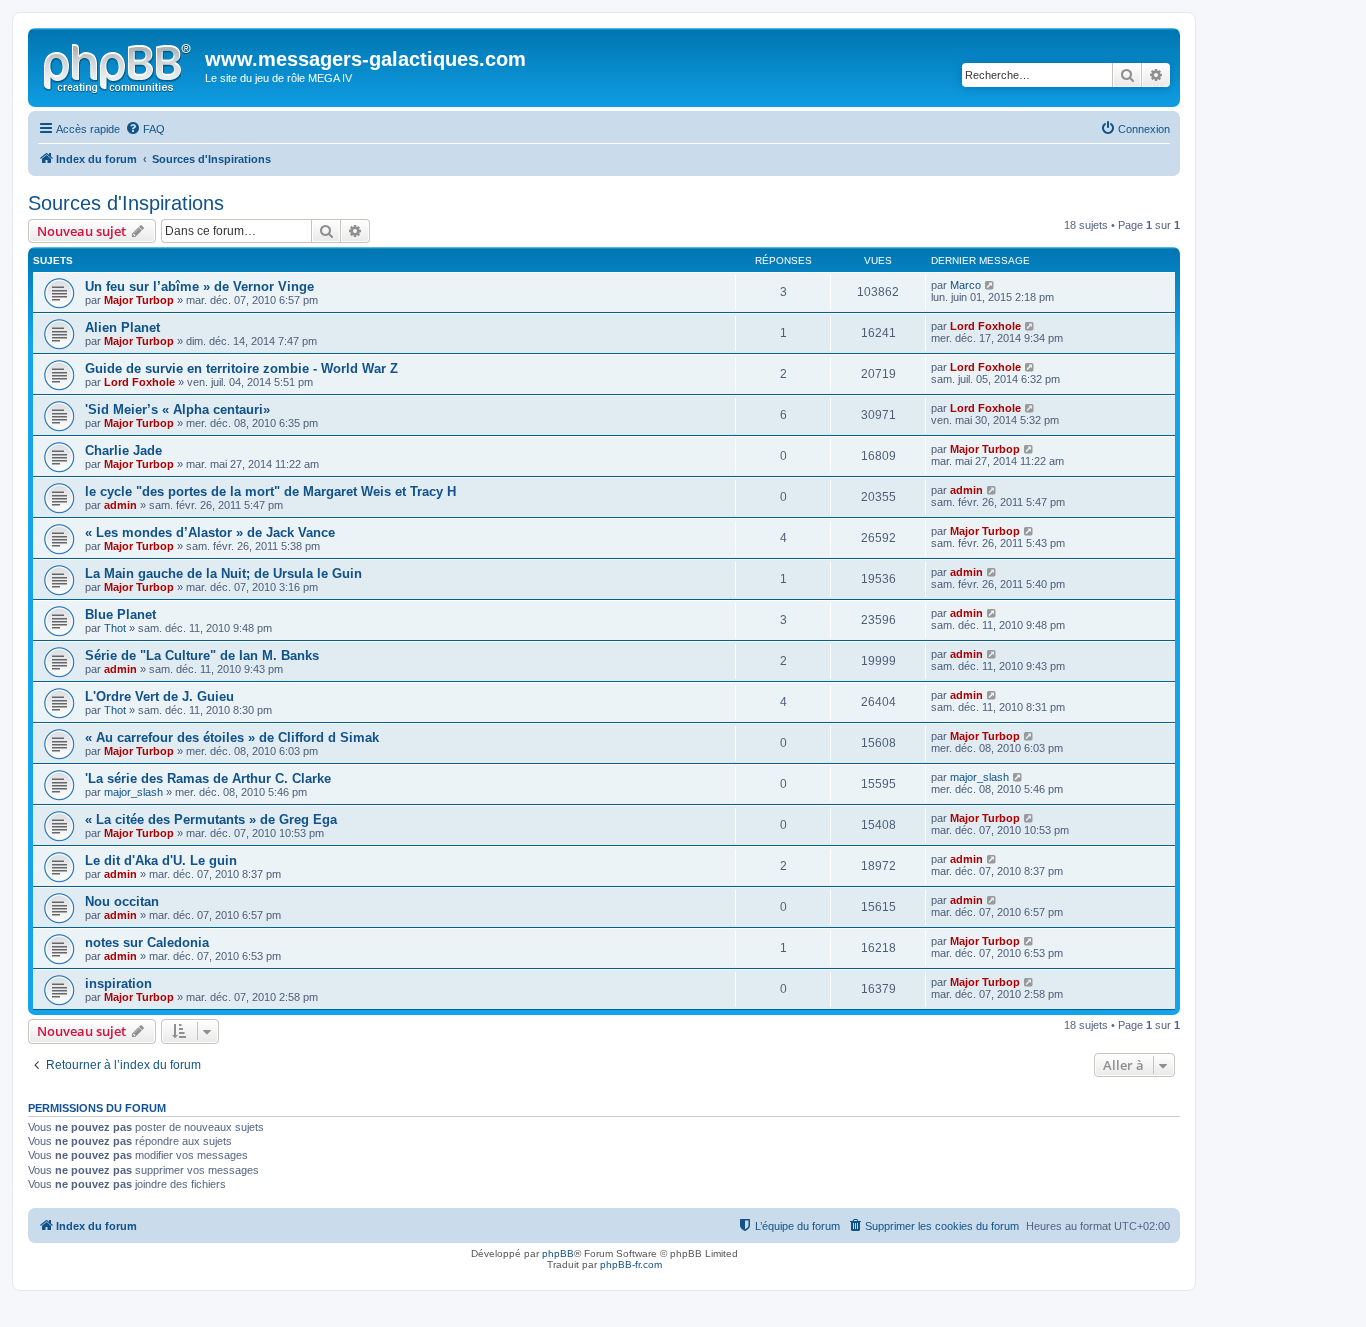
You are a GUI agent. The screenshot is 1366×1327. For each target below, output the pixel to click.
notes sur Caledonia (147, 942)
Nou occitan (122, 901)
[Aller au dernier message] (990, 285)
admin (120, 505)
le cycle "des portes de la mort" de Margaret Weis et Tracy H (270, 491)
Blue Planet (120, 614)
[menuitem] (145, 129)
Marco (965, 285)
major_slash (133, 792)
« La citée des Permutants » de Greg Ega (211, 819)
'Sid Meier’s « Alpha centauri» (177, 409)
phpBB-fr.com (631, 1264)
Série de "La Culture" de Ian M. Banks (202, 655)
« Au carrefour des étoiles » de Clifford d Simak (232, 737)
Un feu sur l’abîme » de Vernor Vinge (199, 286)
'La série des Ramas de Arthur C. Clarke (208, 778)
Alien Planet (122, 327)
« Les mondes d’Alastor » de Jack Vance (210, 532)
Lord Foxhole (985, 326)
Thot (115, 628)
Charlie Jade (123, 450)
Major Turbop (139, 300)
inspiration (118, 983)
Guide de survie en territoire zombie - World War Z (241, 368)
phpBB (558, 1253)
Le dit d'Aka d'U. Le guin (161, 860)
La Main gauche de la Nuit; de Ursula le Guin (223, 573)
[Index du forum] (119, 65)
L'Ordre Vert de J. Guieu (159, 696)
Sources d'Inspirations (126, 203)
